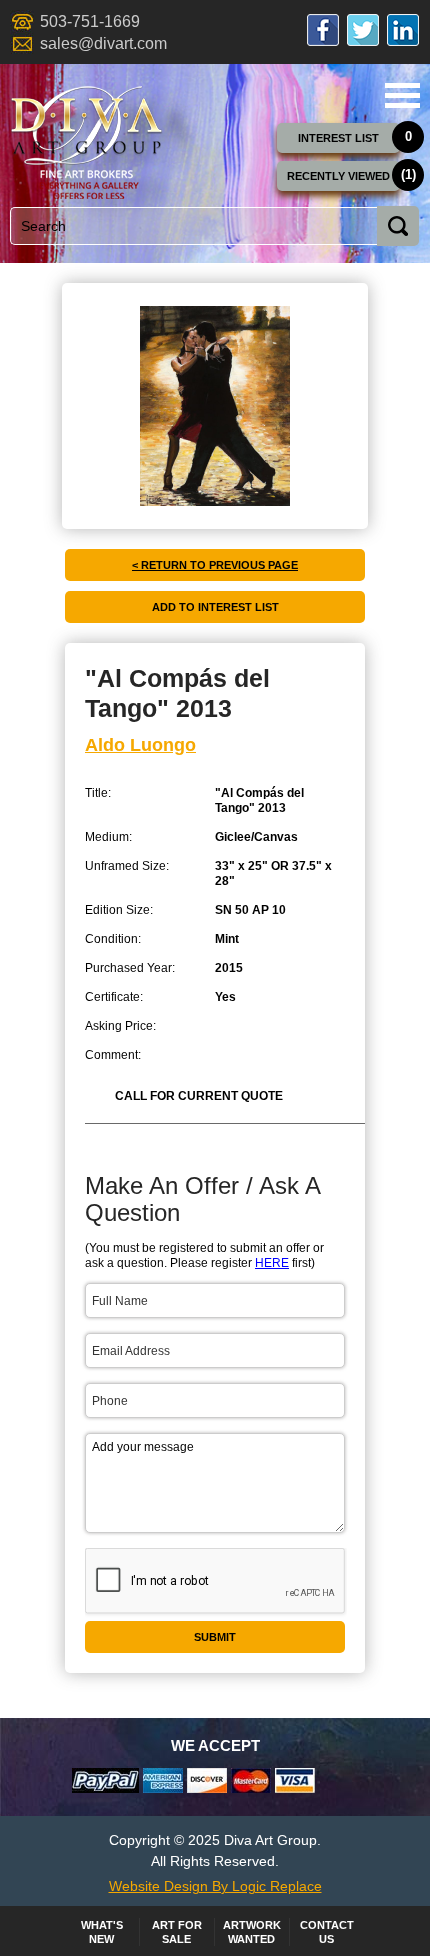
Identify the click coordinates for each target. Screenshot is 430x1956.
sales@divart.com (103, 43)
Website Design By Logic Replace (215, 1886)
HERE (272, 1263)
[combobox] (208, 226)
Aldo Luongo (140, 745)
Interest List (338, 138)
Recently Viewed (338, 176)
